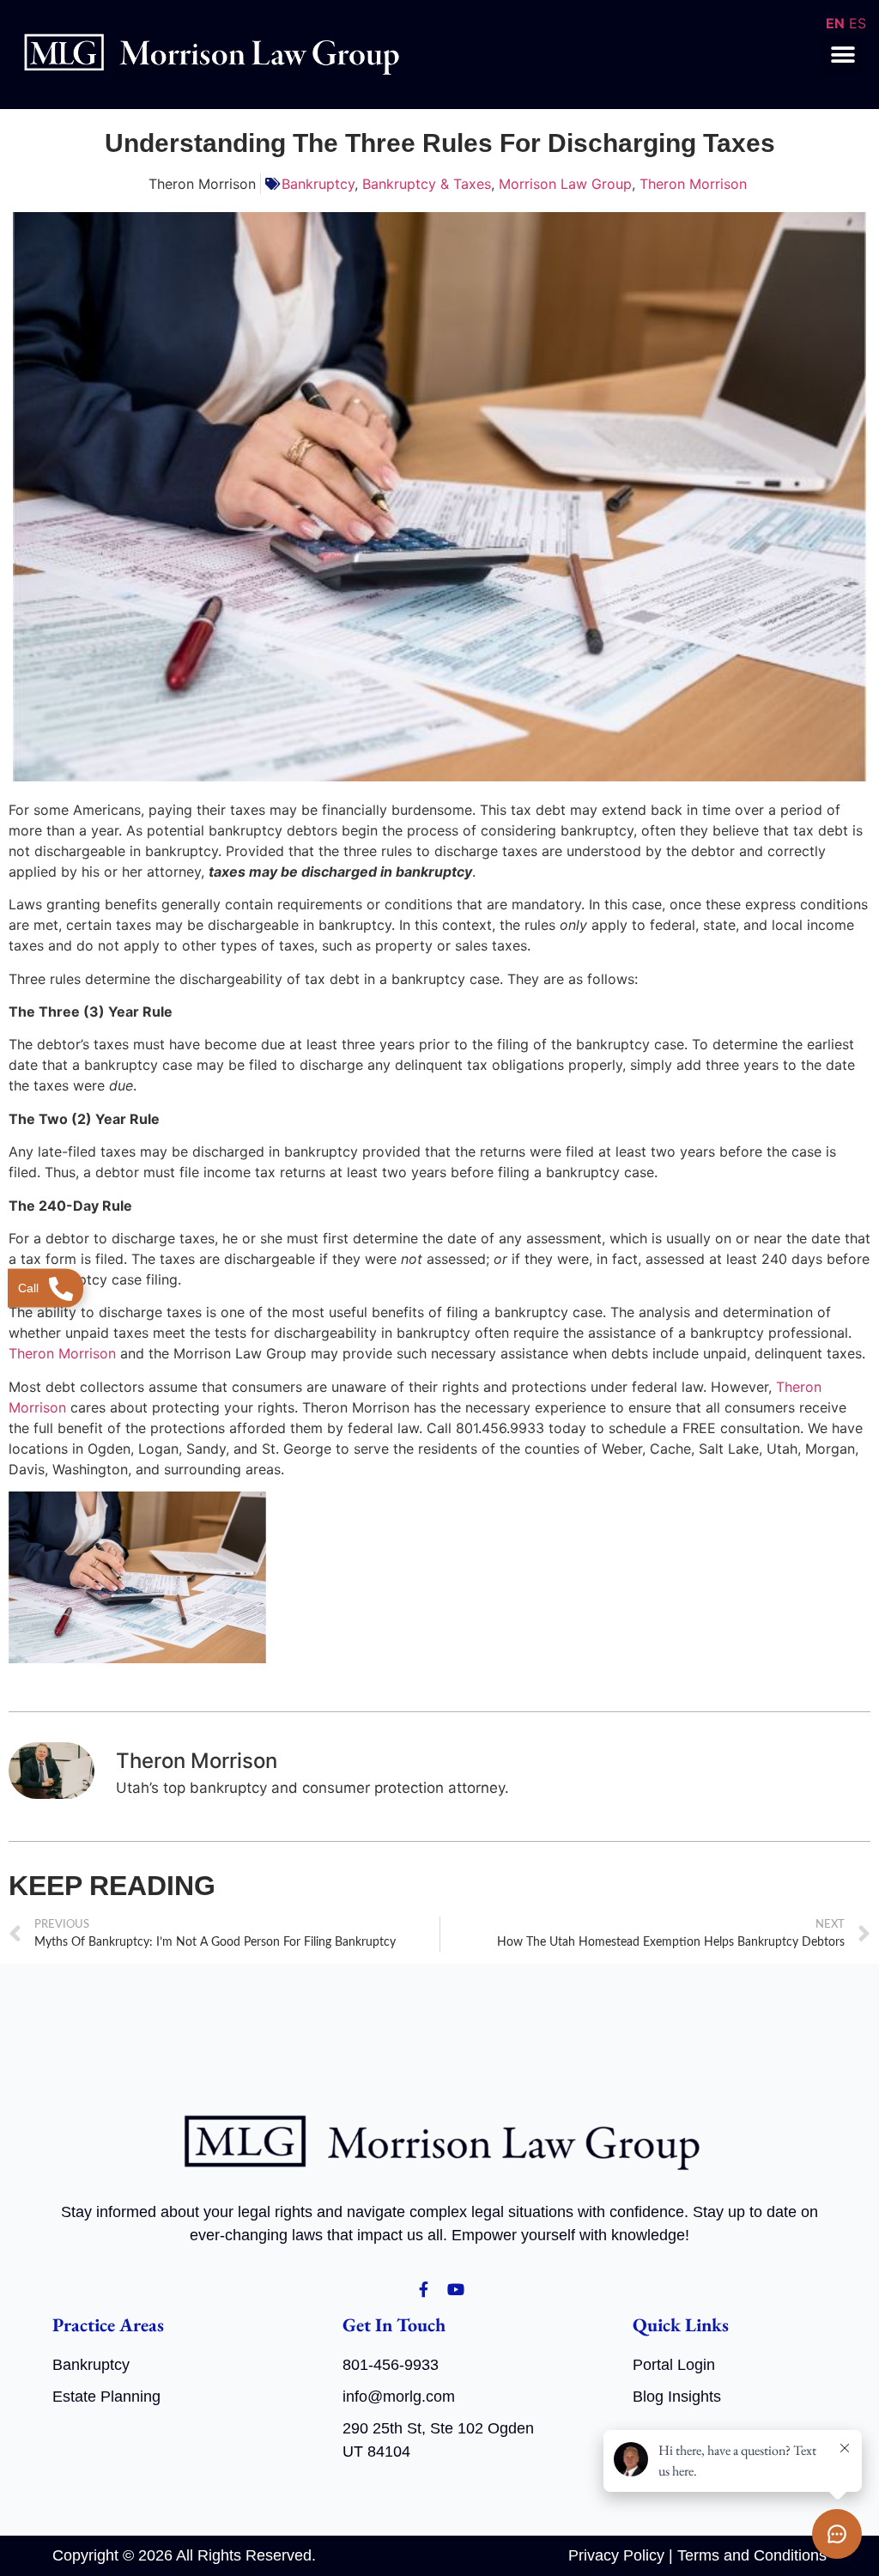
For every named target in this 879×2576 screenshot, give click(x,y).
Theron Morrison (693, 184)
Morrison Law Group (565, 184)
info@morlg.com (399, 2397)
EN (835, 23)
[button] (843, 55)
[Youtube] (456, 2289)
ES (858, 23)
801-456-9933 (391, 2365)
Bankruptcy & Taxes (427, 184)
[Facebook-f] (423, 2289)
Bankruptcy (318, 184)
